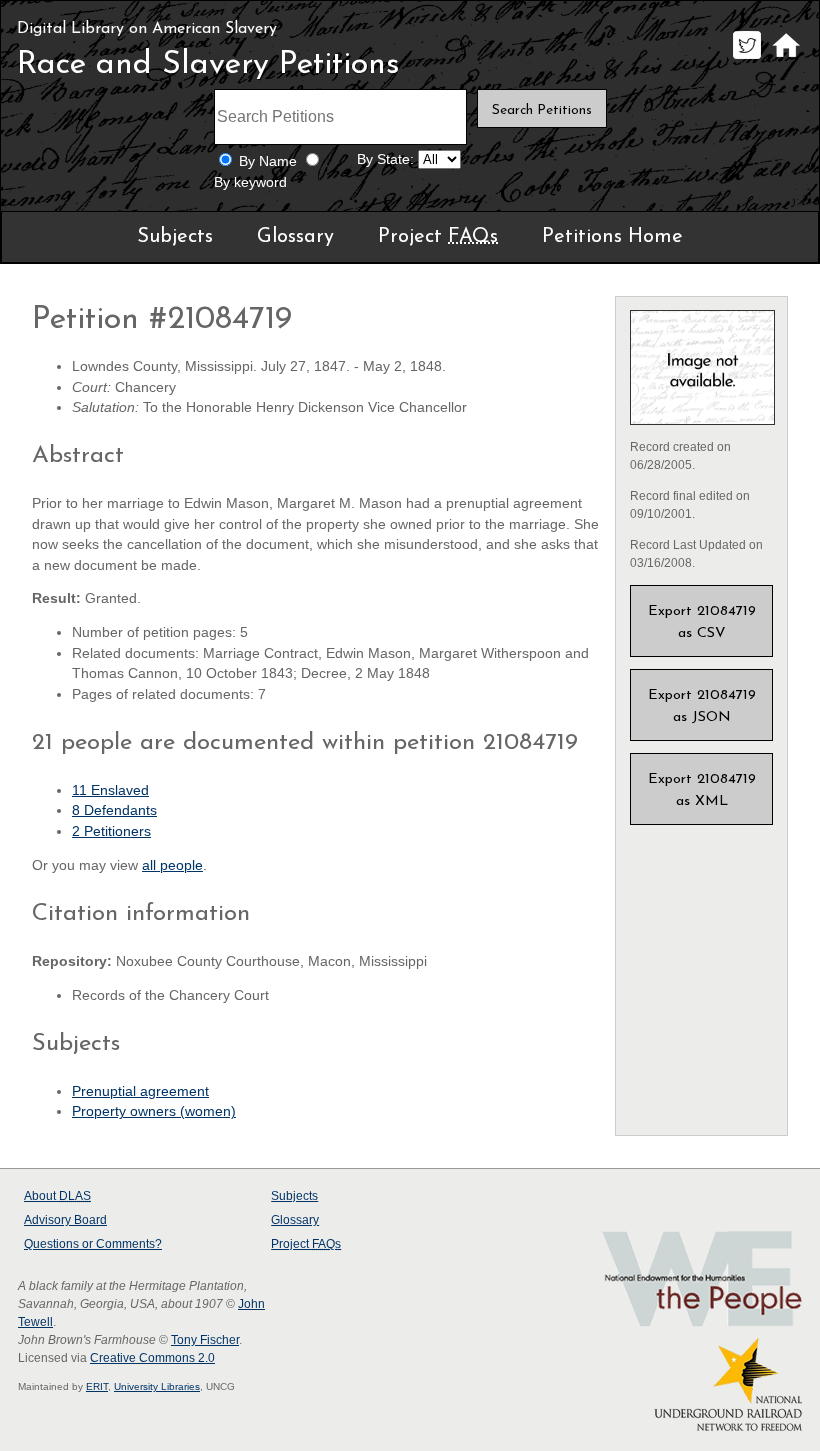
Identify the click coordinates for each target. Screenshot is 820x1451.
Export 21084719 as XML (702, 790)
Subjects (175, 237)
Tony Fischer (205, 1340)
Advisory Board (65, 1220)
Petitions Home (612, 237)
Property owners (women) (154, 1111)
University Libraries (157, 1386)
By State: (385, 159)
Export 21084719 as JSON (702, 706)
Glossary (295, 237)
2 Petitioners (111, 831)
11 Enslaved (110, 790)
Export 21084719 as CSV (702, 622)
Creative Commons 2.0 (152, 1358)
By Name (268, 161)
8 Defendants (114, 810)
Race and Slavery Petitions (208, 65)
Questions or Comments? (93, 1244)
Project (438, 237)
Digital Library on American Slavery (147, 29)
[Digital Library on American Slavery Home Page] (785, 58)
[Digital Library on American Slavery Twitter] (746, 58)
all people (172, 865)
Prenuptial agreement (140, 1091)
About (57, 1196)
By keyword (250, 182)
